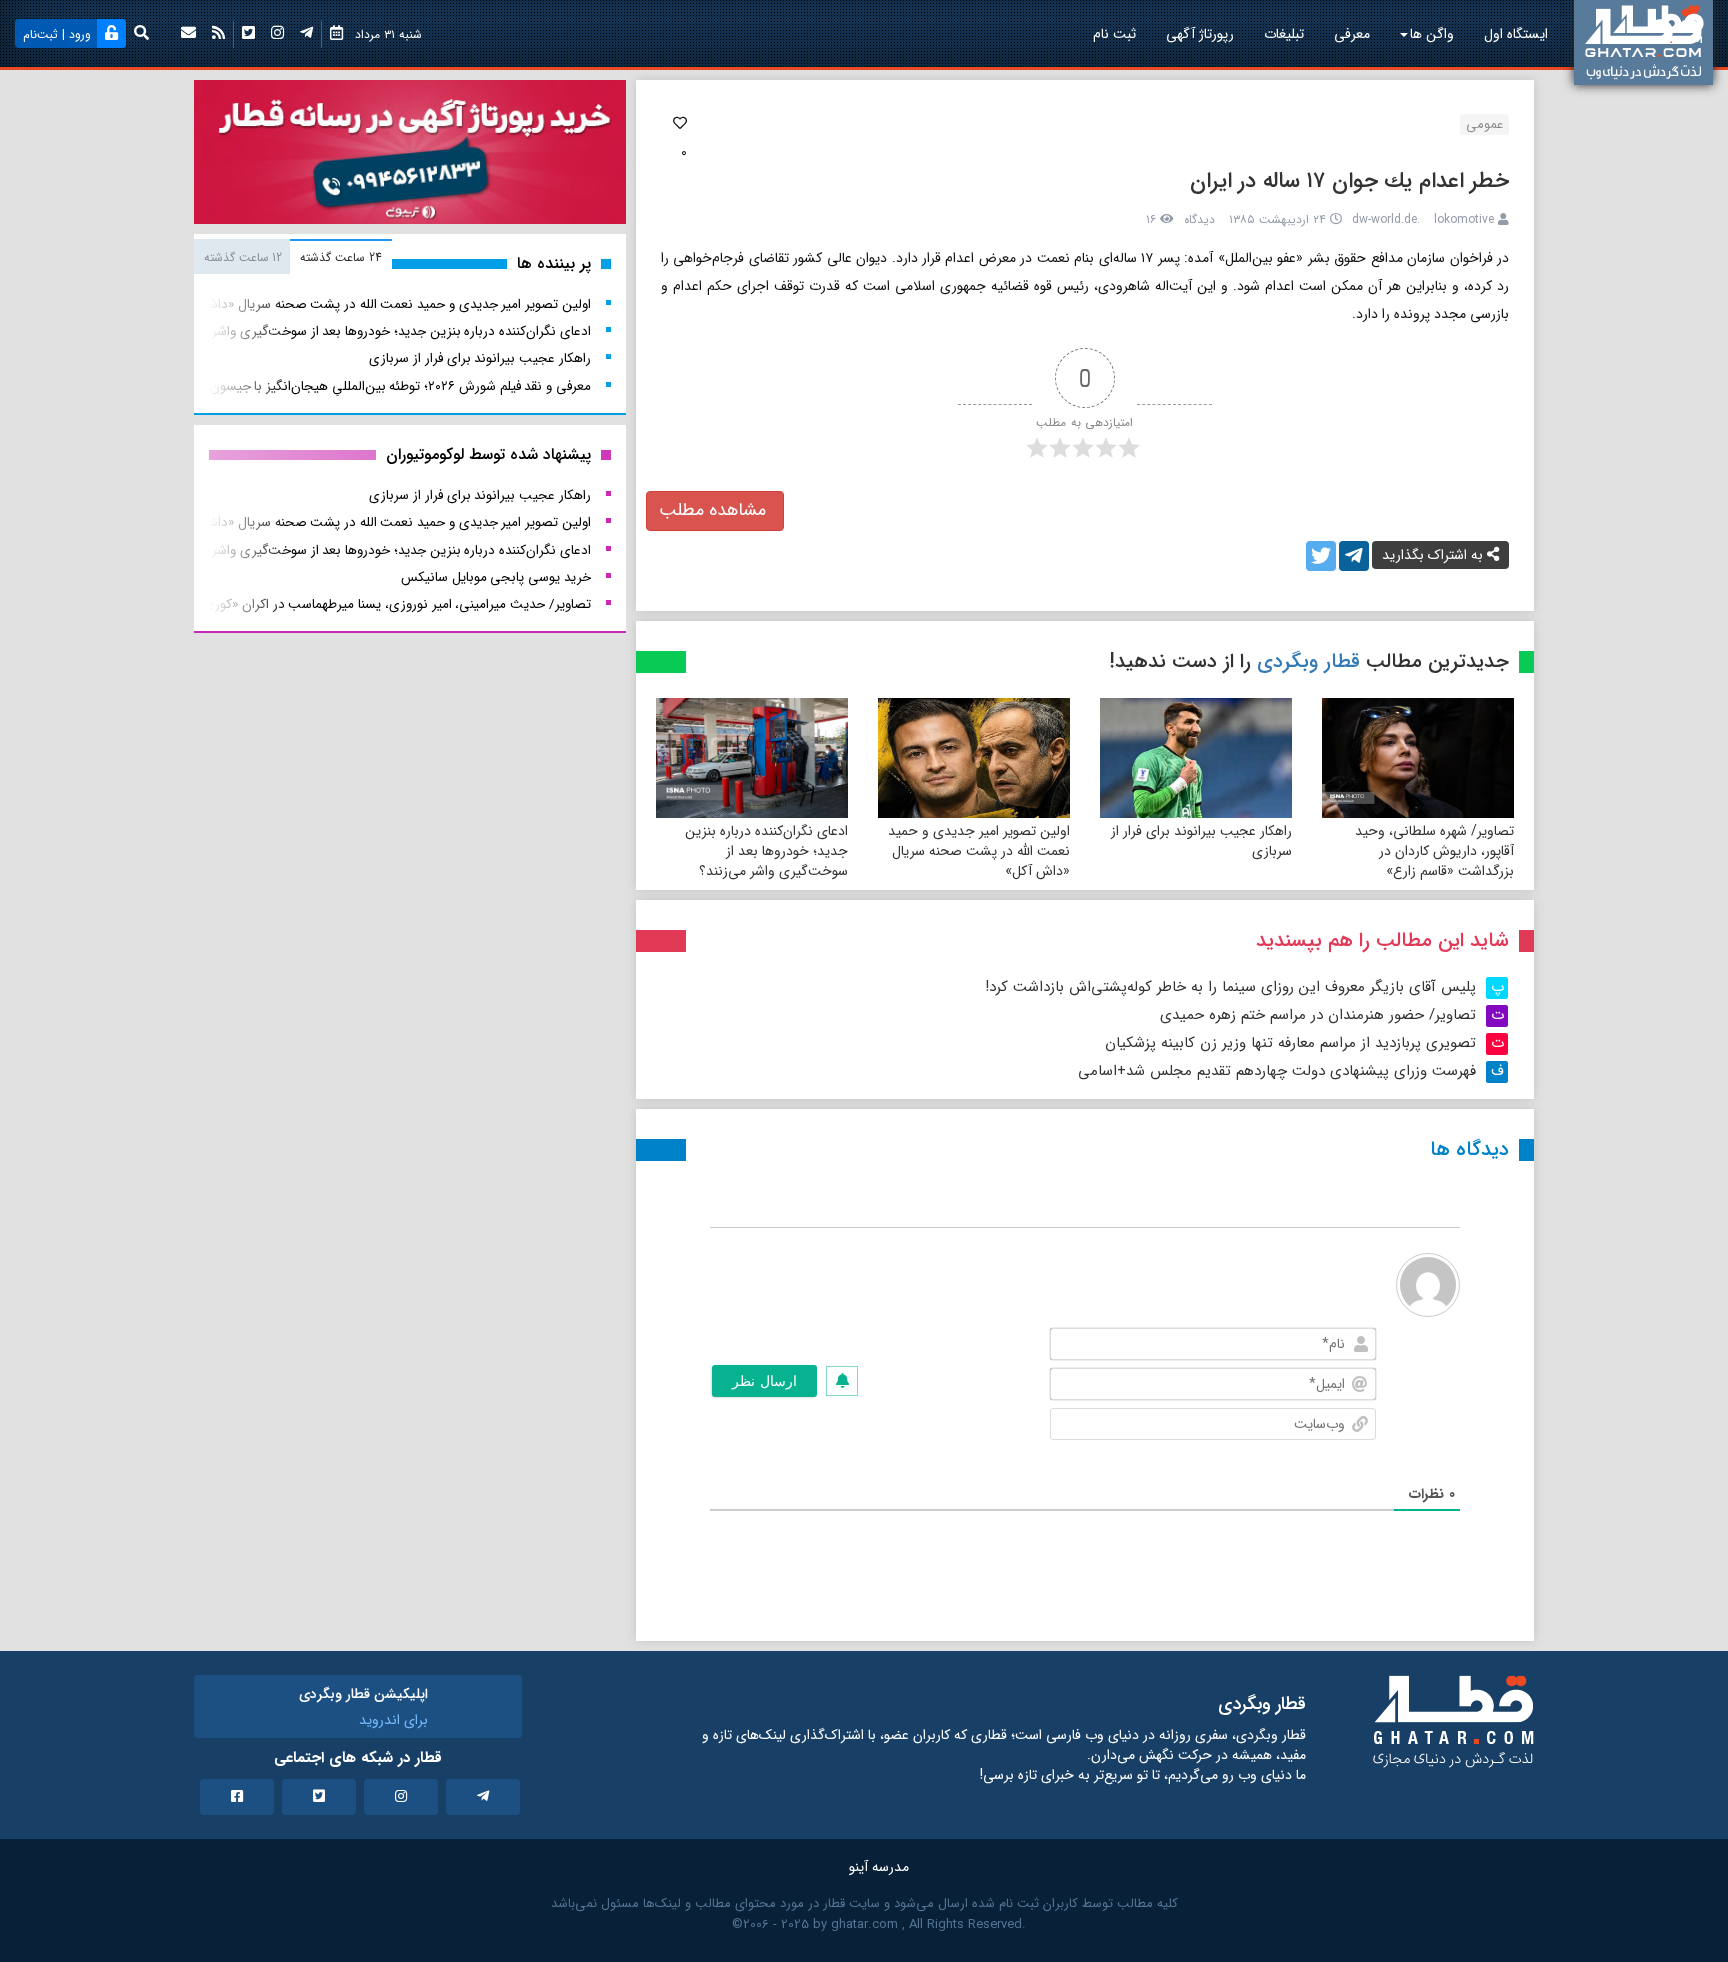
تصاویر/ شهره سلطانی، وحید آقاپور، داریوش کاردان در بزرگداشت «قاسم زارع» (1434, 851)
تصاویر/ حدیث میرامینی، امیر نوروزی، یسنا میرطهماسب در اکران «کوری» (393, 604)
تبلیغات (1284, 34)
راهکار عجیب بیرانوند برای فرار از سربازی (1201, 841)
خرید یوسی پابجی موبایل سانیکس (496, 577)
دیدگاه (1199, 219)
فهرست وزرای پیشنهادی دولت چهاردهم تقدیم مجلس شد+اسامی (1277, 1071)
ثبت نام (1114, 34)
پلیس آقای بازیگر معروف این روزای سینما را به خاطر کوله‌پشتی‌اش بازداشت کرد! (1230, 987)
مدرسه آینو (879, 1867)
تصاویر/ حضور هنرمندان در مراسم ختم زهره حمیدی (1318, 1015)
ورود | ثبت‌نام (57, 34)
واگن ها (1432, 34)
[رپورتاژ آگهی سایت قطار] (410, 156)
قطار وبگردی (1308, 661)
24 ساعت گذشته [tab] (340, 257)
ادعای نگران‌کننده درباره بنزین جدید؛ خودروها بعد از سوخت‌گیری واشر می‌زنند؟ (766, 851)
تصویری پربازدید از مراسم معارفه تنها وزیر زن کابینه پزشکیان (1290, 1043)
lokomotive (1464, 219)
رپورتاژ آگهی (1200, 34)
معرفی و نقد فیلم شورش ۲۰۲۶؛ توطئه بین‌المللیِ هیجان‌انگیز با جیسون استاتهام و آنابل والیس (338, 386)
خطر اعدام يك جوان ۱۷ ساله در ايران (1350, 181)
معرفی (1352, 34)
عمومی (1484, 124)
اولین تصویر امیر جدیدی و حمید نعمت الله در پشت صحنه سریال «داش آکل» (979, 851)
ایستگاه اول (1516, 34)
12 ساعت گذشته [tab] (243, 257)
